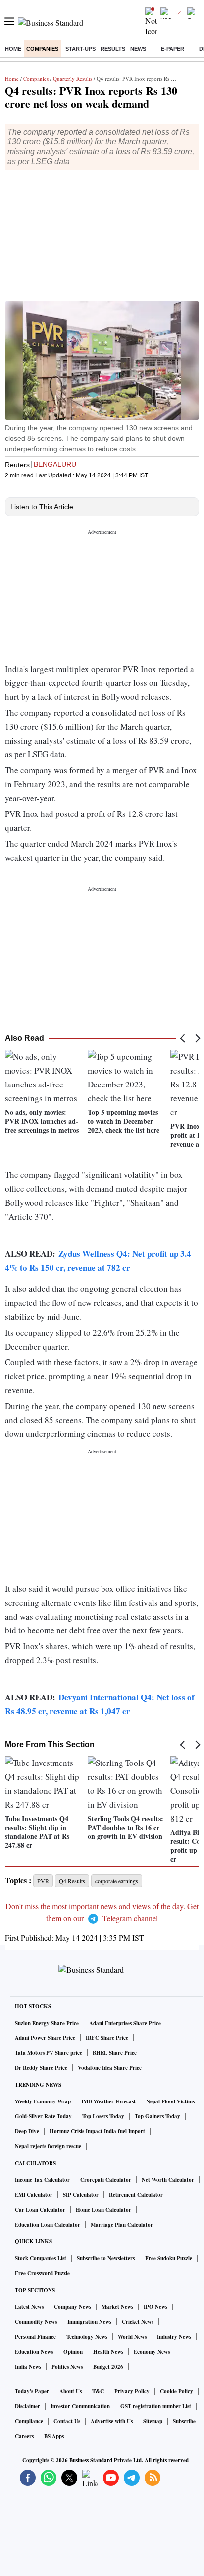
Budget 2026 (108, 2367)
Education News (34, 2352)
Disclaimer (27, 2406)
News (138, 49)
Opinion (73, 2352)
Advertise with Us (112, 2421)
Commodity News (36, 2322)
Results (113, 49)
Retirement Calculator (136, 2195)
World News (132, 2337)
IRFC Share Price (107, 2038)
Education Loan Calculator (48, 2225)
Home (13, 49)
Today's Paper (32, 2391)
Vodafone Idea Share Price (110, 2068)
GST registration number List (156, 2406)
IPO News (155, 2307)
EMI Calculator (34, 2195)
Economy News (152, 2352)
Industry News (174, 2337)
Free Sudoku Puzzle (169, 2258)
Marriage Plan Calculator (122, 2225)
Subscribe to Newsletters (106, 2258)
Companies (42, 49)
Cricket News (138, 2322)
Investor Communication (80, 2406)
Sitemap (153, 2421)
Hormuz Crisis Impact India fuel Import (97, 2131)
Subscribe (184, 2421)
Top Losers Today (103, 2116)
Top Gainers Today (157, 2116)
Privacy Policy (132, 2391)
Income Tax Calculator (42, 2180)
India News (28, 2367)
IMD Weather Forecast (108, 2101)
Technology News (87, 2337)
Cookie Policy (177, 2391)
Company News (73, 2307)
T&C (98, 2391)
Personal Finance (35, 2337)
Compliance (29, 2421)
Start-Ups (80, 49)
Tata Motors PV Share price (49, 2053)
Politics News (67, 2367)
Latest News (29, 2307)
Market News (117, 2307)
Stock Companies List (41, 2258)
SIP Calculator (81, 2195)
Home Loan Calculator (103, 2210)
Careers (24, 2436)
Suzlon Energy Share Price (47, 2023)
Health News (108, 2352)
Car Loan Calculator (40, 2210)
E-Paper (173, 49)
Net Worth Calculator (168, 2180)
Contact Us (67, 2421)
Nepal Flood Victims (170, 2101)
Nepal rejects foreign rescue (48, 2146)
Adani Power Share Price (45, 2038)
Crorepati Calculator (106, 2180)
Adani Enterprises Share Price (125, 2023)
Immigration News (89, 2322)
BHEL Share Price (115, 2053)
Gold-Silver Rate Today (43, 2116)
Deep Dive (27, 2131)
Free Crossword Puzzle (42, 2273)
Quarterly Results (73, 79)
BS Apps (54, 2436)
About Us (71, 2391)
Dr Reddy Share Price (41, 2068)
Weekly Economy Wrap (43, 2101)
